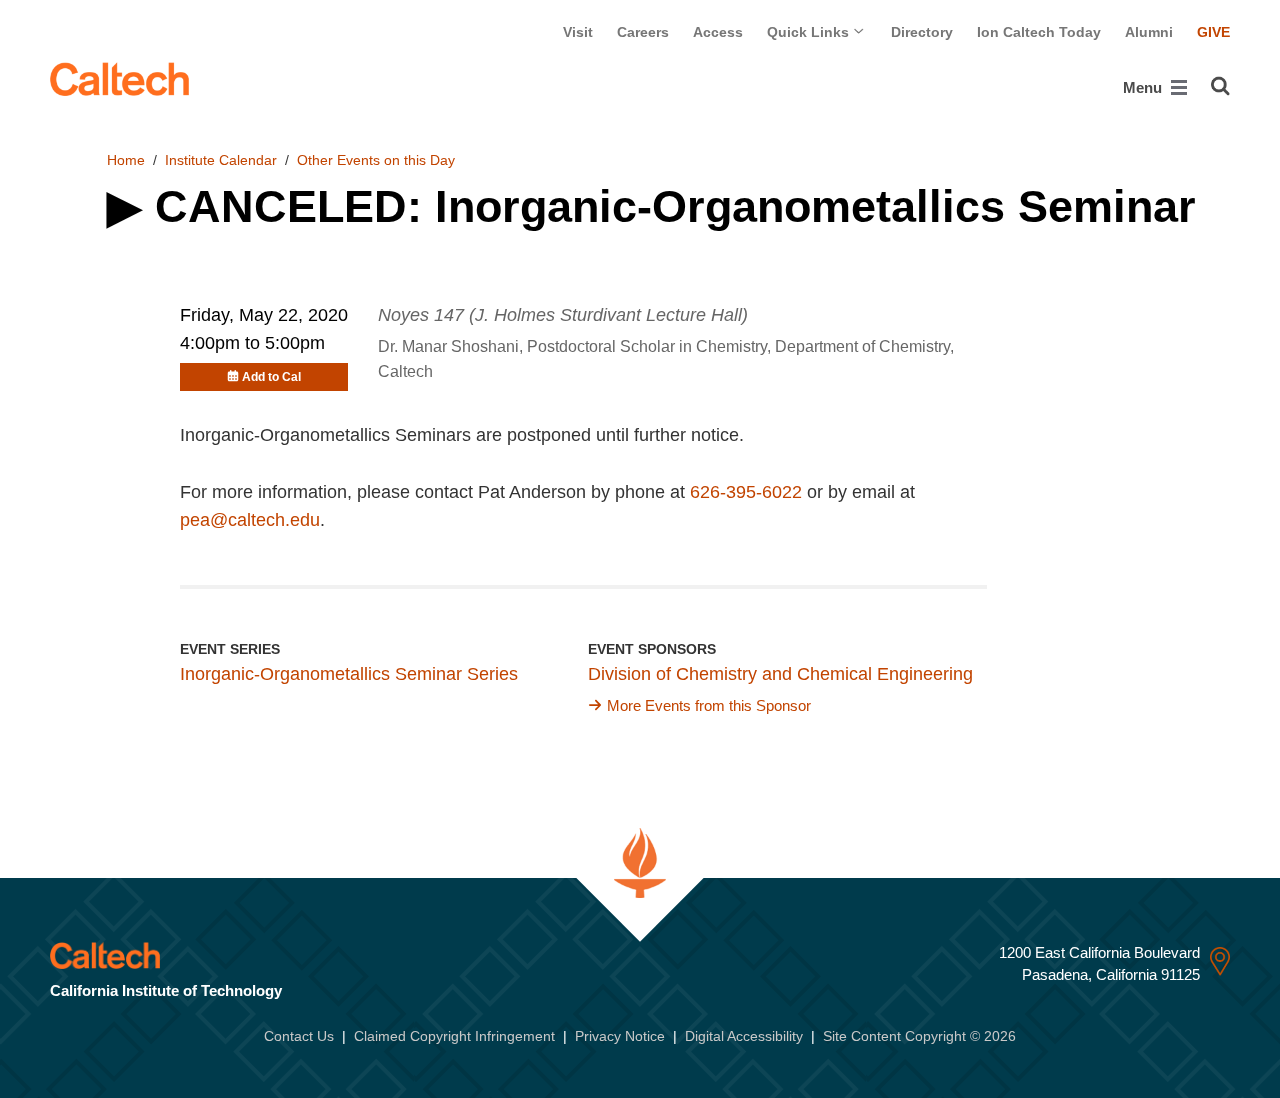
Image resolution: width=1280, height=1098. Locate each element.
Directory (922, 32)
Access (718, 32)
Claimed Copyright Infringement (454, 1036)
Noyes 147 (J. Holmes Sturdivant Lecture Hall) (563, 315)
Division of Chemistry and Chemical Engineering (780, 674)
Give (1213, 32)
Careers (643, 32)
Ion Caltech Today (1039, 32)
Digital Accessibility (744, 1036)
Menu (1144, 87)
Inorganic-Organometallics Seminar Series (349, 674)
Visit (578, 32)
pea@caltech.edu (250, 520)
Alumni (1149, 32)
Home (126, 160)
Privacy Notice (620, 1036)
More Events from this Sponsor (709, 705)
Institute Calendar (221, 160)
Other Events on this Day (376, 160)
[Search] (1220, 86)
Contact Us (299, 1036)
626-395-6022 (746, 492)
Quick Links (810, 32)
